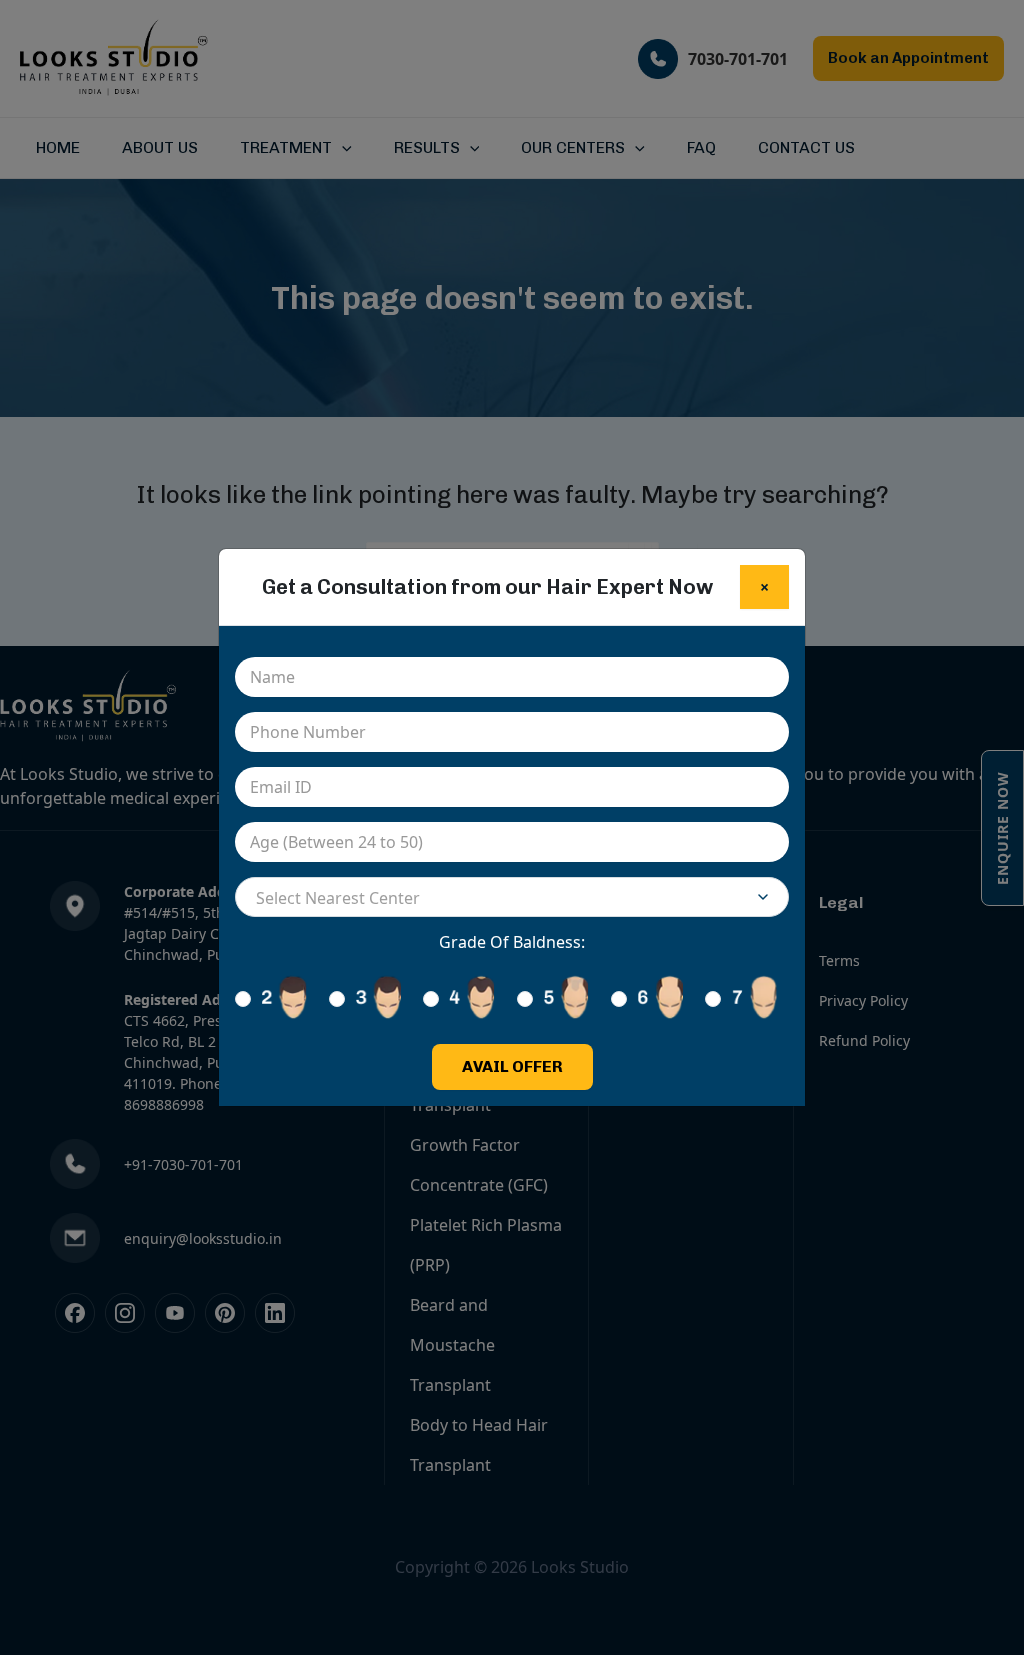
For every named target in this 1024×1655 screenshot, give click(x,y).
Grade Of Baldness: (512, 942)
